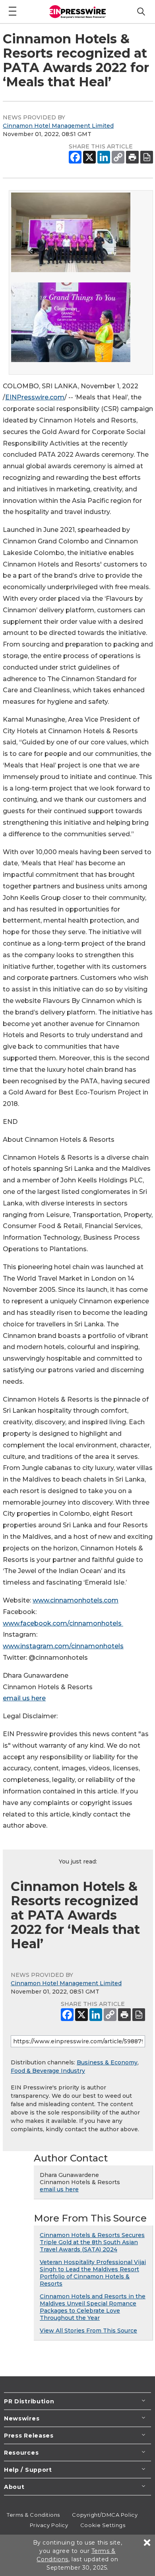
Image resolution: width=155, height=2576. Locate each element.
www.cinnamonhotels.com (76, 1600)
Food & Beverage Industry (48, 2071)
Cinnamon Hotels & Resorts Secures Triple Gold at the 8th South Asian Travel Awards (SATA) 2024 (92, 2242)
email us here (24, 1698)
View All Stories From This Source (88, 2331)
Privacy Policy (49, 2525)
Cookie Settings (103, 2525)
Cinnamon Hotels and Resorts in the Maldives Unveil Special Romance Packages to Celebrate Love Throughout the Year (93, 2307)
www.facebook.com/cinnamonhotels (63, 1623)
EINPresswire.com (35, 397)
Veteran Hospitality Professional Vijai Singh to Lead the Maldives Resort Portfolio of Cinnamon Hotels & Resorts (93, 2273)
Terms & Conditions (33, 2515)
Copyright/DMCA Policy (105, 2515)
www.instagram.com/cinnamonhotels (63, 1646)
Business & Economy (107, 2062)
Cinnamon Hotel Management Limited (58, 126)
